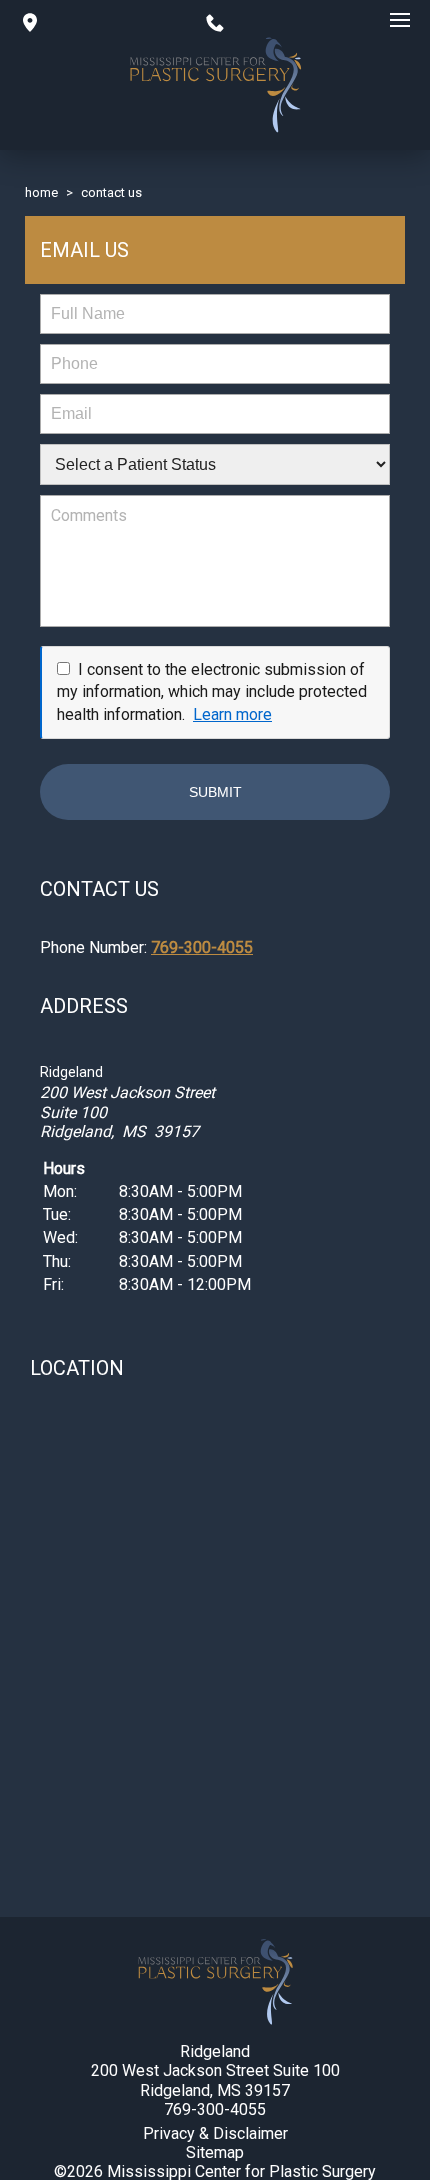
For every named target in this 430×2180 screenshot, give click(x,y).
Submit (215, 792)
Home (41, 192)
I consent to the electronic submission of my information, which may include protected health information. (212, 692)
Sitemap (215, 2152)
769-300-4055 (202, 947)
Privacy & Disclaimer (215, 2133)
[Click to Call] (215, 20)
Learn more (232, 714)
